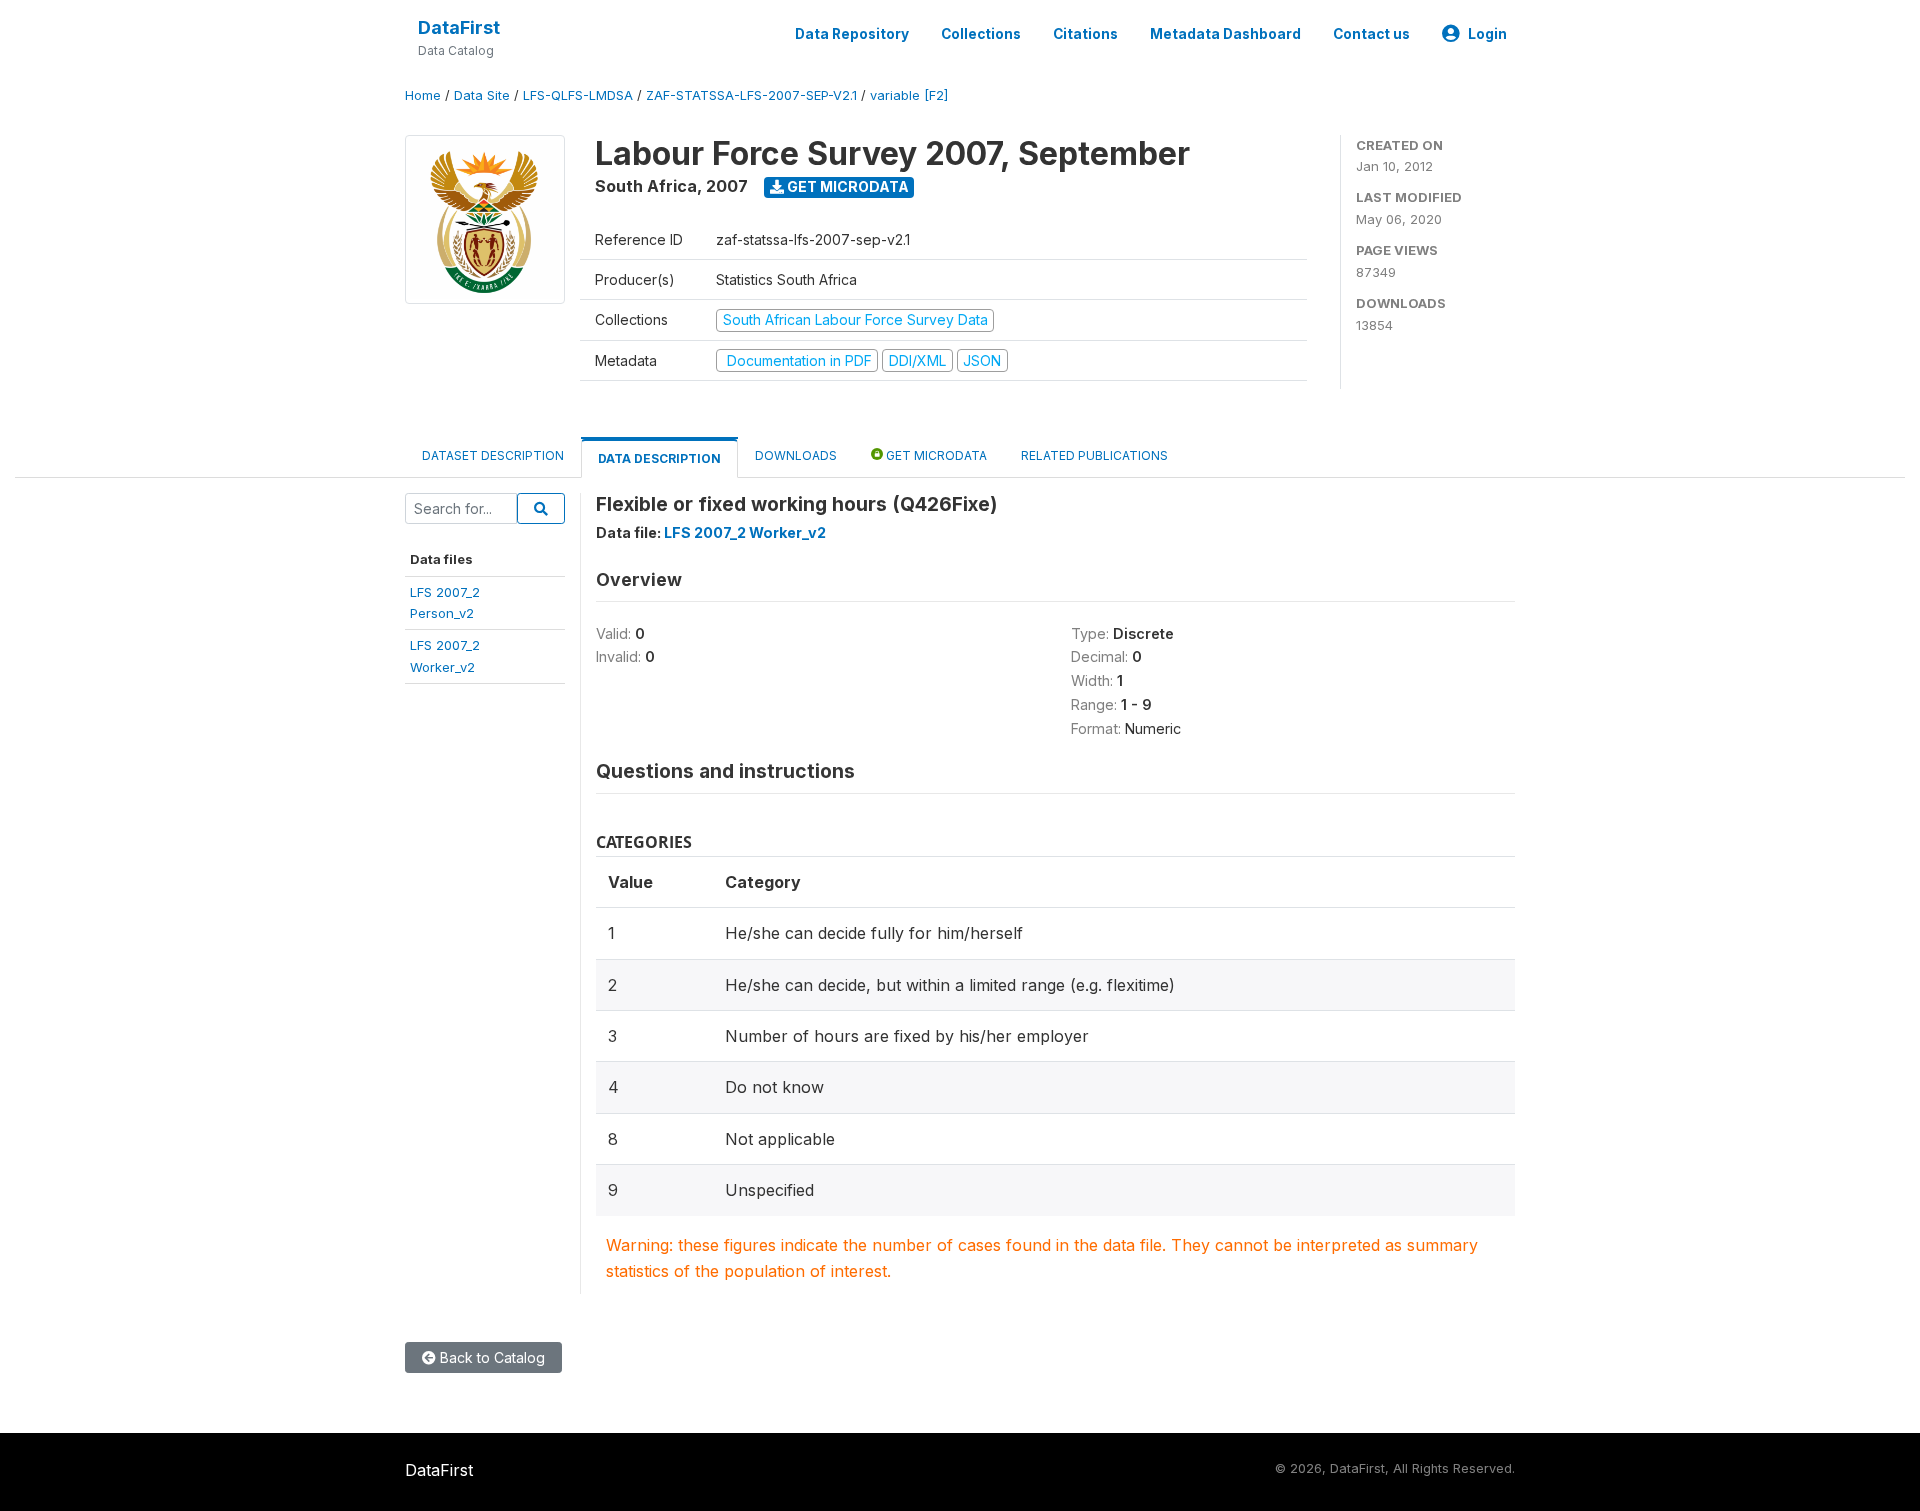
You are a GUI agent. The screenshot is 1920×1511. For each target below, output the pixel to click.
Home (423, 95)
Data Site (482, 95)
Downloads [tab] (796, 455)
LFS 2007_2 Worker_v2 (745, 532)
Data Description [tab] (659, 458)
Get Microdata (846, 186)
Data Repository (852, 34)
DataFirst (459, 27)
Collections (981, 34)
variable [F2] (909, 95)
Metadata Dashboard (1225, 34)
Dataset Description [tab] (493, 455)
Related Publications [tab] (1094, 455)
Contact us (1371, 34)
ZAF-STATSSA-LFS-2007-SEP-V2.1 (751, 95)
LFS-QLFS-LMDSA (578, 95)
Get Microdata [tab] (935, 455)
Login (1487, 34)
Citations (1085, 34)
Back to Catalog (490, 1357)
